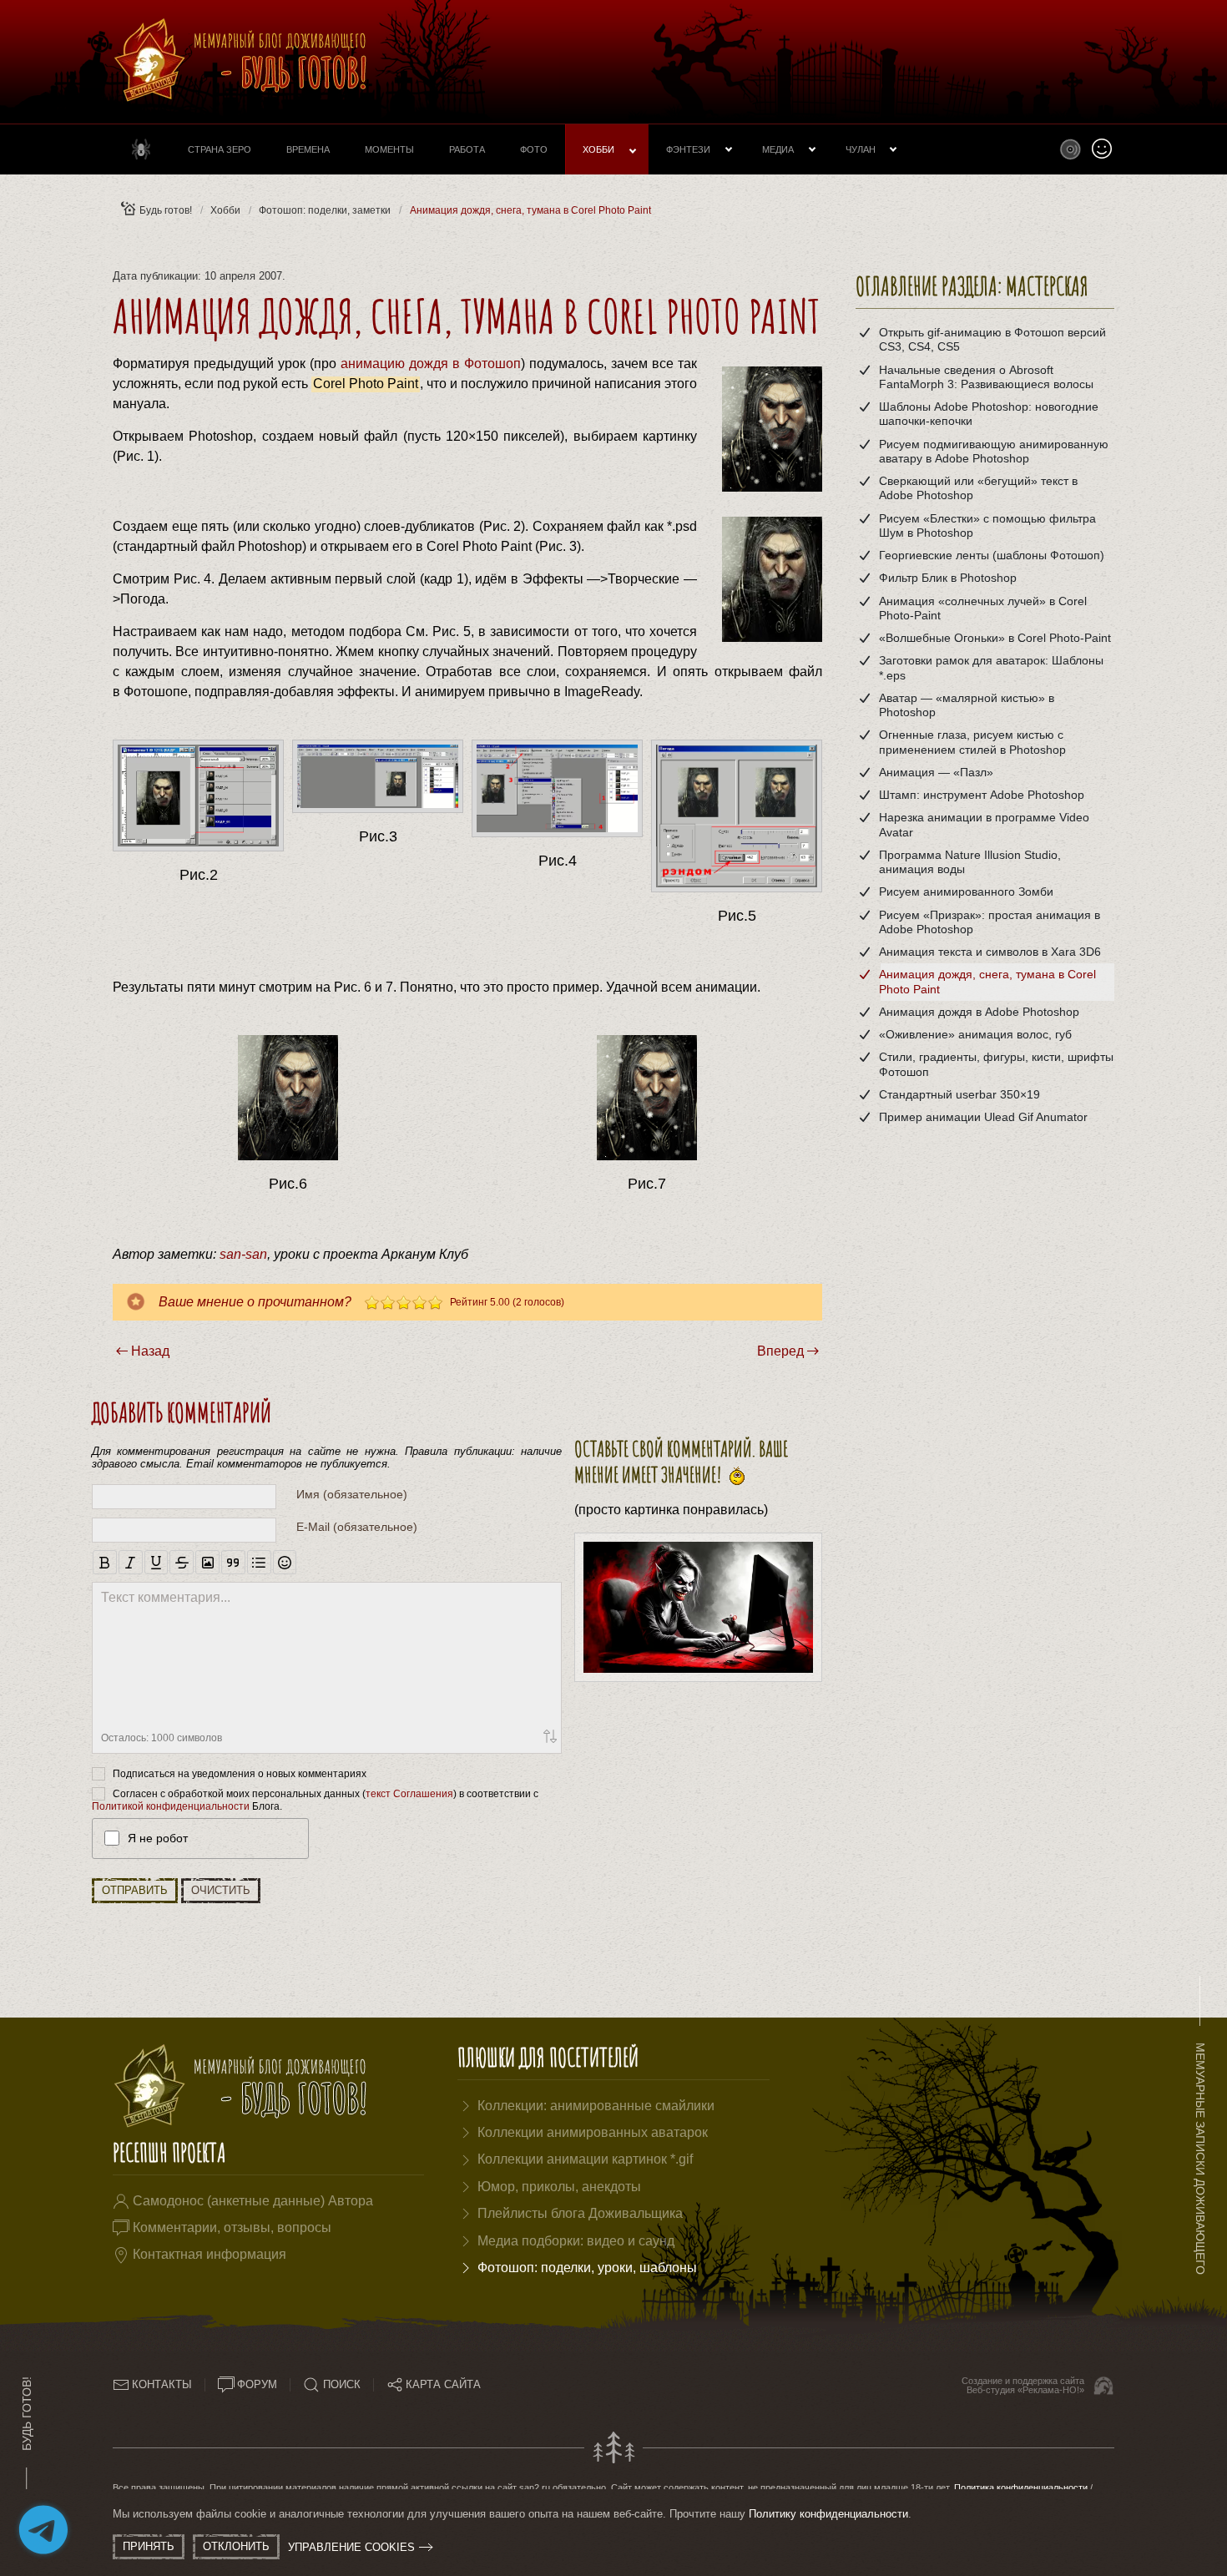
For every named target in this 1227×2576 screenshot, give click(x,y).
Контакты (162, 2384)
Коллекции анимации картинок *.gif (585, 2159)
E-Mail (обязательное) (357, 1527)
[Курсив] (131, 1562)
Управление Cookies (351, 2547)
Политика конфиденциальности (1021, 2488)
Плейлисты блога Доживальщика (580, 2213)
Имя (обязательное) (352, 1494)
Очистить (221, 1890)
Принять (149, 2546)
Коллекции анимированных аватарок (593, 2132)
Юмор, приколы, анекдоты (559, 2187)
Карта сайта (443, 2384)
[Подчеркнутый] (157, 1562)
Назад (150, 1351)
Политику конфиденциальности (828, 2514)
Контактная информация (210, 2254)
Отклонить (236, 2546)
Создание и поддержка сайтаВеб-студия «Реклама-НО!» (1023, 2385)
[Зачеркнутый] (182, 1562)
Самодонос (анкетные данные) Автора (253, 2201)
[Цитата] (233, 1562)
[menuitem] (141, 149)
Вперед (780, 1351)
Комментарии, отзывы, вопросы (232, 2227)
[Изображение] (207, 1562)
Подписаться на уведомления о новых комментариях (240, 1773)
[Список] (259, 1562)
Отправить (135, 1890)
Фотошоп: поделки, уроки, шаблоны (587, 2268)
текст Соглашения (409, 1793)
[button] (1070, 149)
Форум (257, 2384)
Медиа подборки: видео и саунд (576, 2241)
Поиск (341, 2384)
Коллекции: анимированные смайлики (596, 2106)
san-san (243, 1254)
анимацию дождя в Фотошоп (431, 364)
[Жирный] (105, 1562)
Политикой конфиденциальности (171, 1806)
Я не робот (158, 1838)
